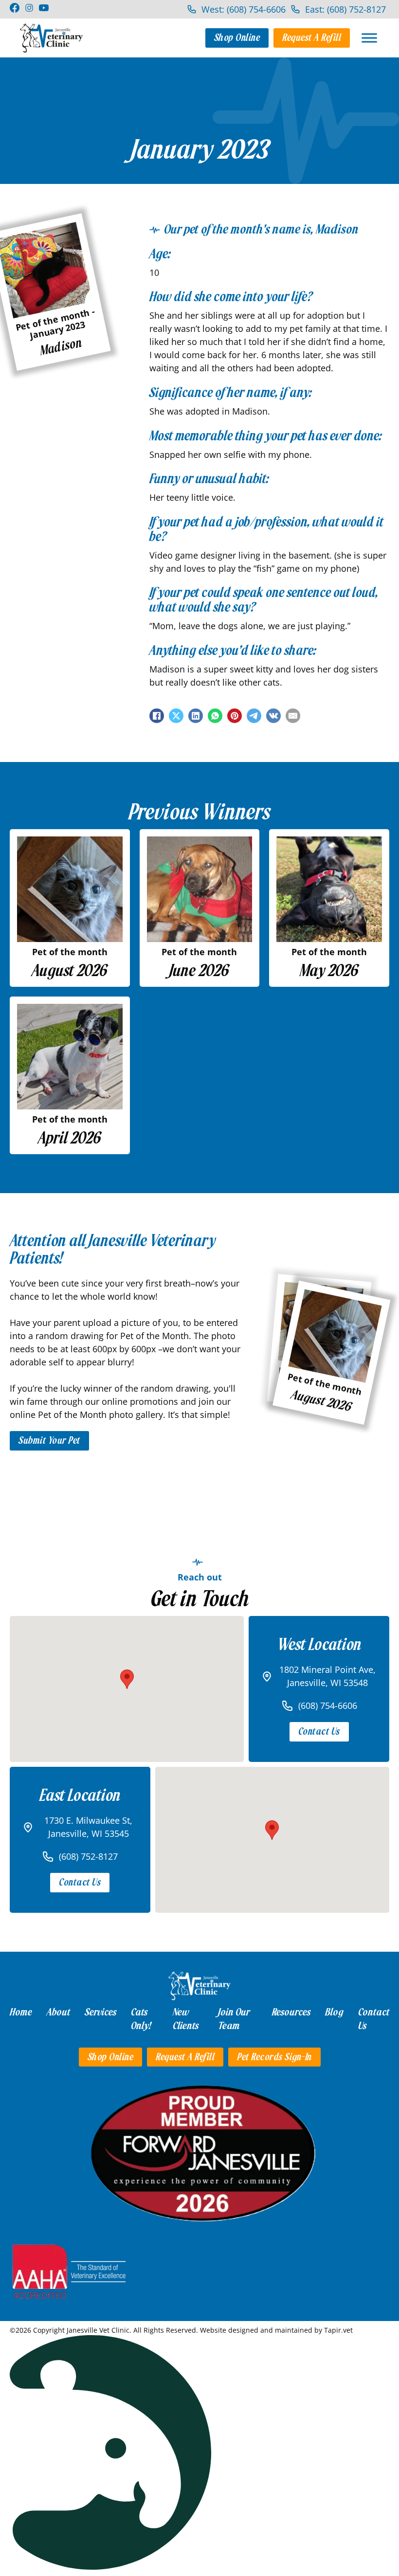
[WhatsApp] (215, 716)
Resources (291, 2012)
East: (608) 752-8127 (345, 9)
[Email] (293, 716)
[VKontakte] (273, 716)
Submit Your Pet (49, 1441)
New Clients (186, 2019)
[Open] (369, 38)
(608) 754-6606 (328, 1705)
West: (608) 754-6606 (244, 9)
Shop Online (237, 38)
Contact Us (319, 1732)
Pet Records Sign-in (274, 2057)
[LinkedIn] (196, 716)
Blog (334, 2012)
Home (21, 2012)
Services (100, 2012)
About (58, 2012)
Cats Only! (141, 2019)
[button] (127, 1679)
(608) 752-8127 (88, 1856)
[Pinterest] (235, 716)
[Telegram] (254, 716)
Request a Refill (312, 38)
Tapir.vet (338, 2330)
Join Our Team (234, 2019)
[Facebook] (157, 716)
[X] (176, 716)
